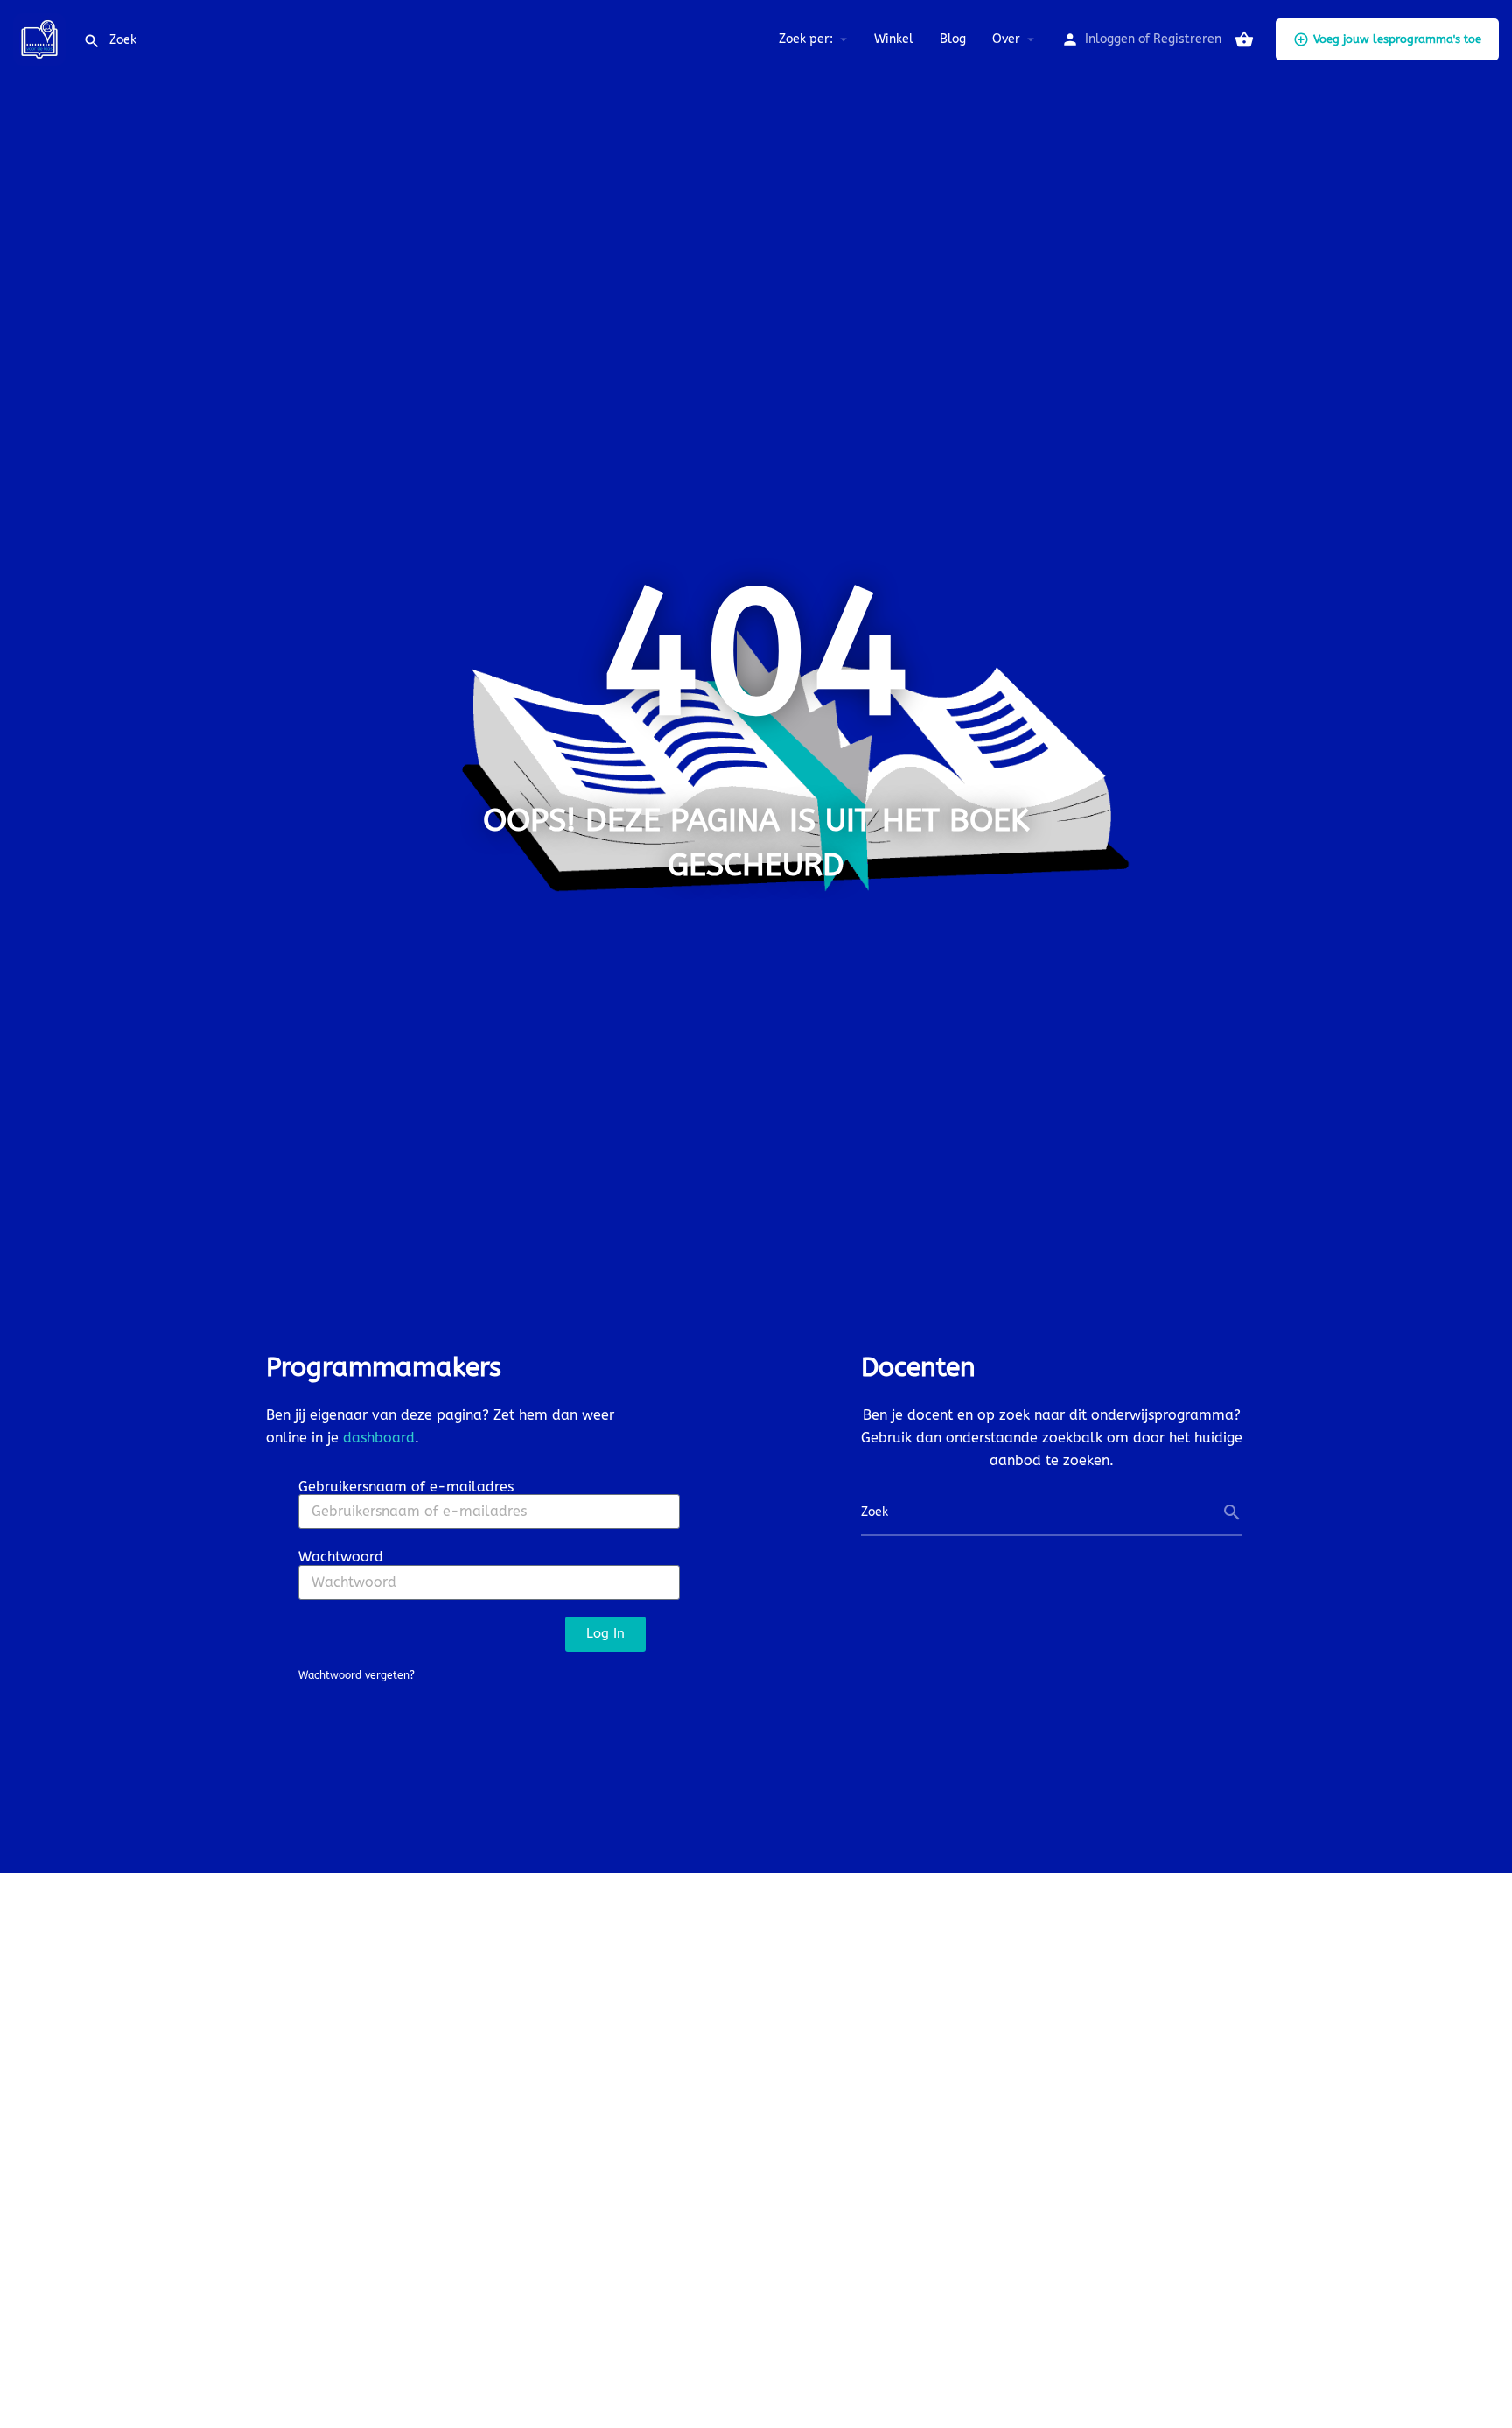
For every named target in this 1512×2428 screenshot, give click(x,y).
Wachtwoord (341, 1557)
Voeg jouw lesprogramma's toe (1397, 39)
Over (1006, 39)
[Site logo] (42, 38)
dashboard (379, 1438)
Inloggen (1110, 39)
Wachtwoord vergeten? (357, 1675)
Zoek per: (806, 39)
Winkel (894, 39)
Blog (953, 39)
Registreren (1187, 39)
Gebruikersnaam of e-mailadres (406, 1487)
